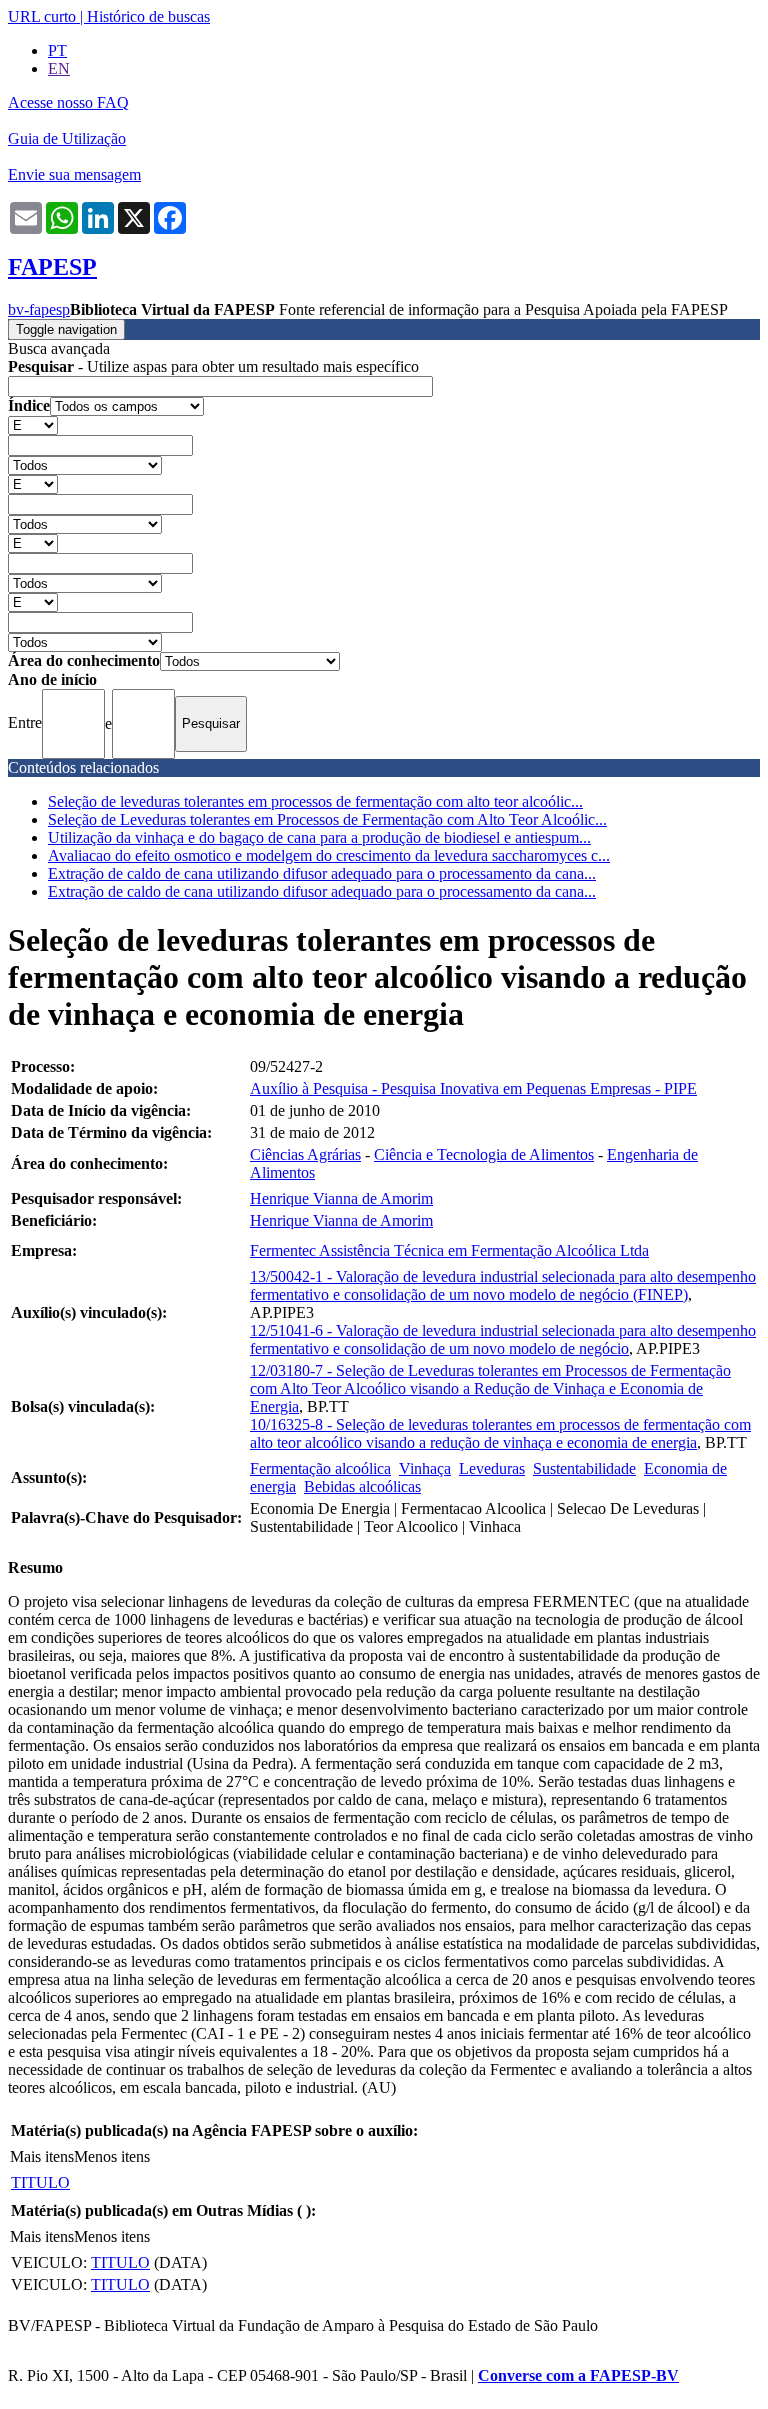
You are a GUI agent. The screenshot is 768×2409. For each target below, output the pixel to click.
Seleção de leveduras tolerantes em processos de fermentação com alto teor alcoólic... (315, 801)
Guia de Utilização (67, 138)
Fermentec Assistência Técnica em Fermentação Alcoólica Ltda (449, 1250)
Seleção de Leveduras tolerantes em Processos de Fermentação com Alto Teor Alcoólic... (327, 819)
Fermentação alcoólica (320, 1468)
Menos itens (112, 2156)
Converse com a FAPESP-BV (578, 2375)
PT (57, 50)
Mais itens (42, 2156)
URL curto (42, 16)
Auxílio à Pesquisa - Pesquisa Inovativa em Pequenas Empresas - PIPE (473, 1088)
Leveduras (492, 1468)
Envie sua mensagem (74, 174)
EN (59, 68)
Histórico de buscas (148, 16)
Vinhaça (425, 1468)
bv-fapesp (39, 309)
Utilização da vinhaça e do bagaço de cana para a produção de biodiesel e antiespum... (319, 837)
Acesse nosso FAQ (68, 102)
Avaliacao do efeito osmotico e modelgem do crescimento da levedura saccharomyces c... (329, 855)
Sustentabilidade (584, 1468)
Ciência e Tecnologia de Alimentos (484, 1154)
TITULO (40, 2182)
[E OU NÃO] (33, 424)
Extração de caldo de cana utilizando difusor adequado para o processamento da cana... (322, 873)
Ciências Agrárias (305, 1154)
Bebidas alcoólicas (362, 1486)
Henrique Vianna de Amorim (341, 1198)
